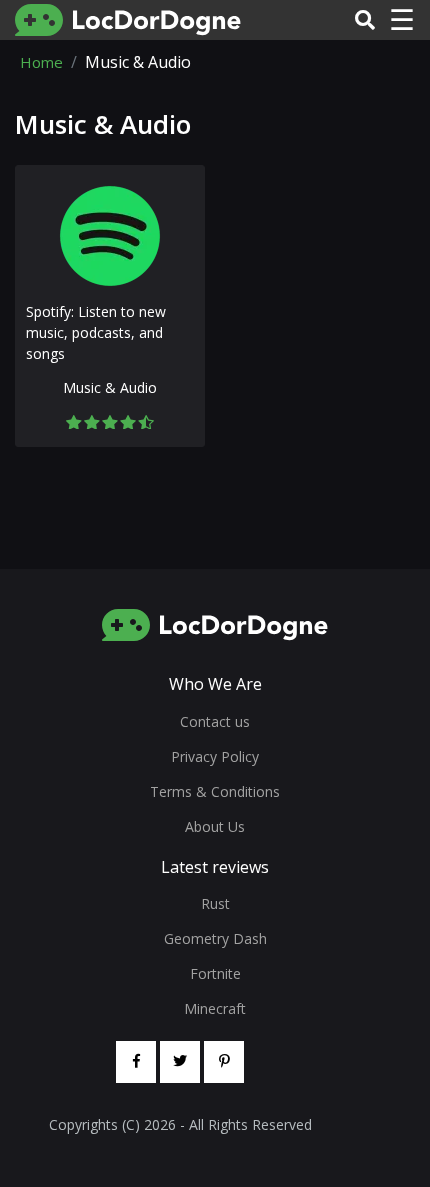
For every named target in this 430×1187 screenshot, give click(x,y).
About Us (215, 826)
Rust (215, 903)
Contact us (215, 721)
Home (41, 62)
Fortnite (215, 973)
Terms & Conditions (215, 791)
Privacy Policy (215, 756)
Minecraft (215, 1008)
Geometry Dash (215, 938)
